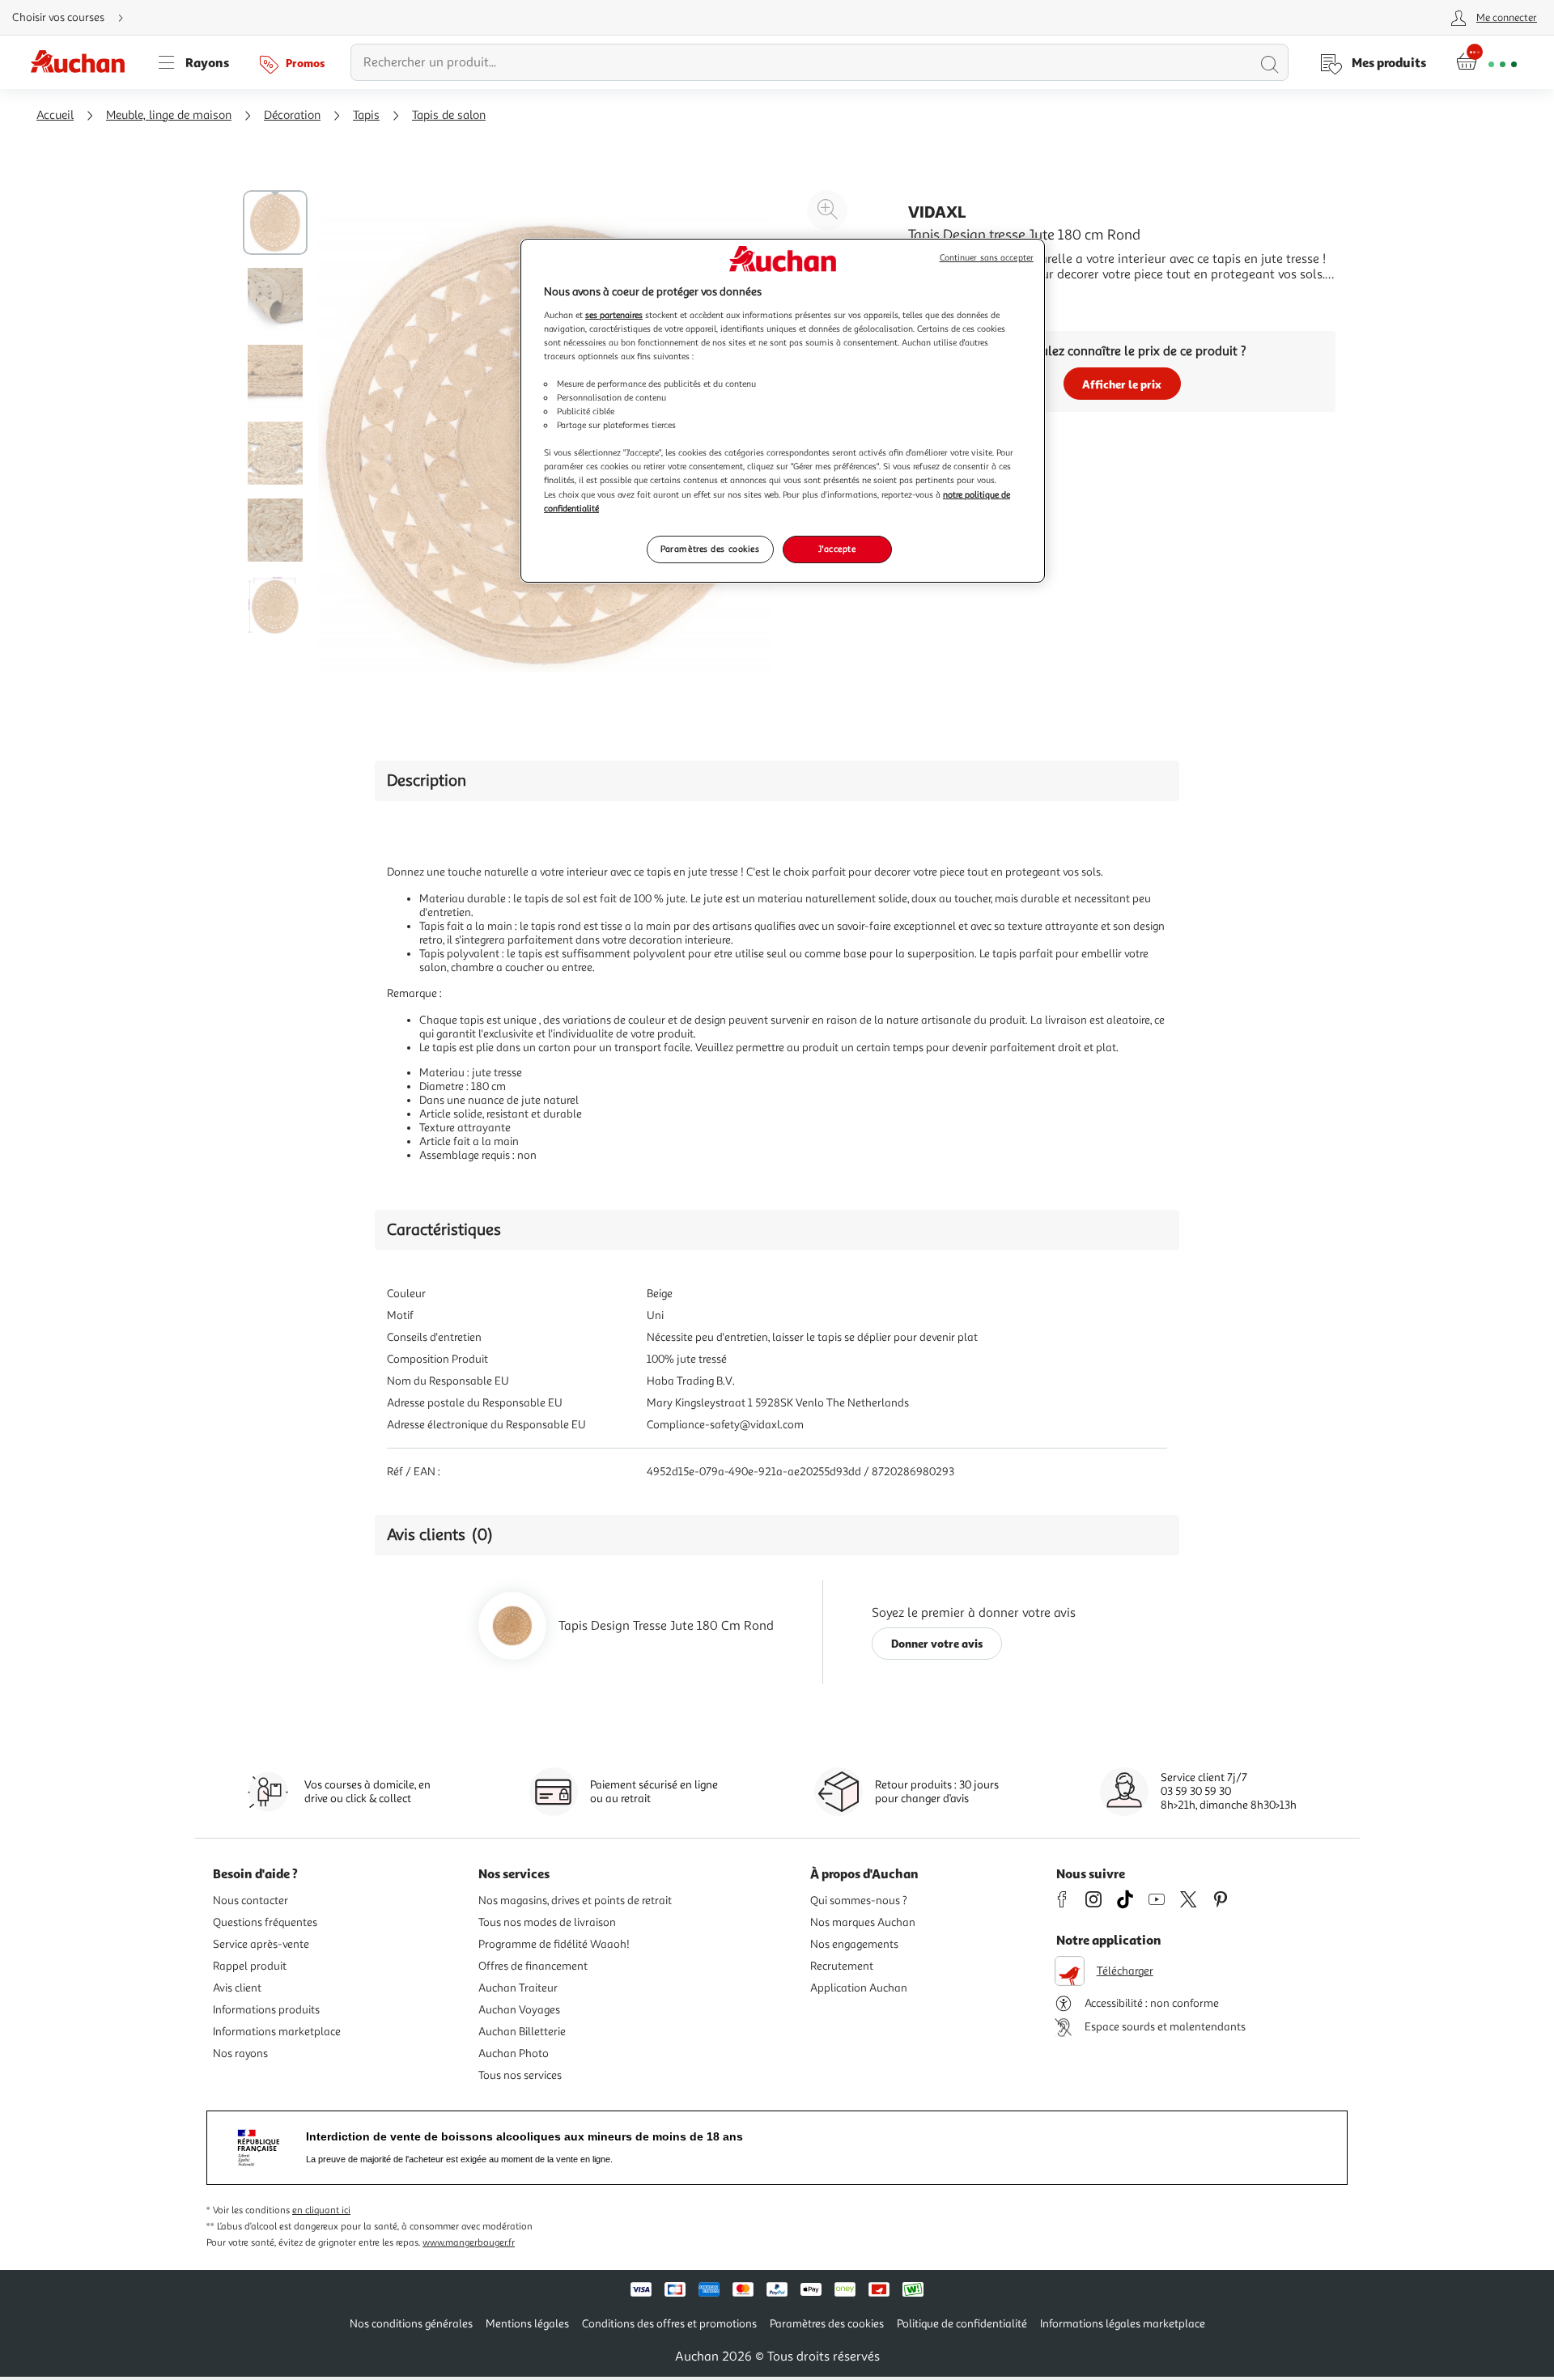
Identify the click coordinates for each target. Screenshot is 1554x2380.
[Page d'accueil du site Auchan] (83, 62)
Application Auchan (859, 1988)
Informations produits (266, 2010)
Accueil (55, 115)
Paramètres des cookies (710, 549)
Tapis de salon (449, 115)
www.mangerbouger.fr (469, 2243)
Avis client (237, 1988)
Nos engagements (854, 1944)
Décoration (292, 115)
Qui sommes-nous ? (859, 1901)
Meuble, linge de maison (169, 115)
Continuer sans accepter (987, 258)
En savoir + (939, 299)
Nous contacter (251, 1901)
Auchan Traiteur (518, 1988)
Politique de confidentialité (962, 2324)
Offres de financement (533, 1966)
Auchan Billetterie (522, 2032)
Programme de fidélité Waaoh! (554, 1944)
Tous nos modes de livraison (547, 1922)
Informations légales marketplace (1123, 2324)
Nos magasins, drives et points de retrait (575, 1901)
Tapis (366, 115)
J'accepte (837, 549)
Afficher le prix (1122, 384)
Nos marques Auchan (863, 1922)
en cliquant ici (321, 2210)
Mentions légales (527, 2324)
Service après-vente (261, 1944)
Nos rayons (240, 2053)
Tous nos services (520, 2075)
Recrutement (842, 1966)
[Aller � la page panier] (1486, 62)
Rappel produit (250, 1966)
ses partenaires (614, 315)
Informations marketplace (277, 2032)
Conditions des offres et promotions (669, 2324)
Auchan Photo (514, 2053)
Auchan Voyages (519, 2010)
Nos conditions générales (411, 2324)
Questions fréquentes (265, 1922)
